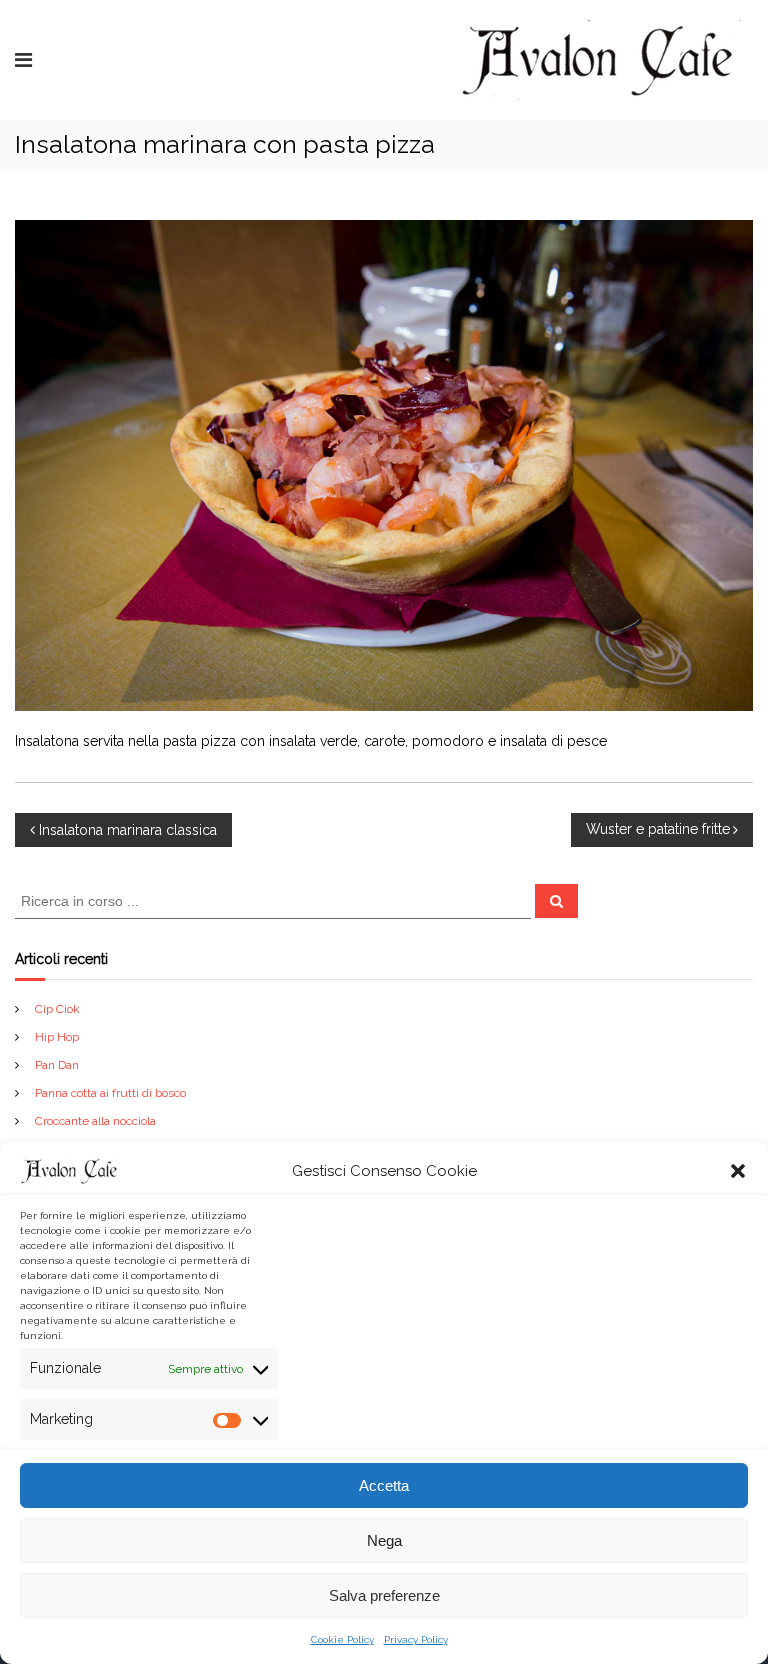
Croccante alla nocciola (95, 1121)
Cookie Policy (342, 1639)
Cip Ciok (57, 1009)
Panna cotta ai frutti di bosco (110, 1093)
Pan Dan (57, 1065)
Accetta (384, 1485)
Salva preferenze (384, 1595)
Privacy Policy (416, 1639)
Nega (384, 1540)
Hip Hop (57, 1037)
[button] (738, 1171)
